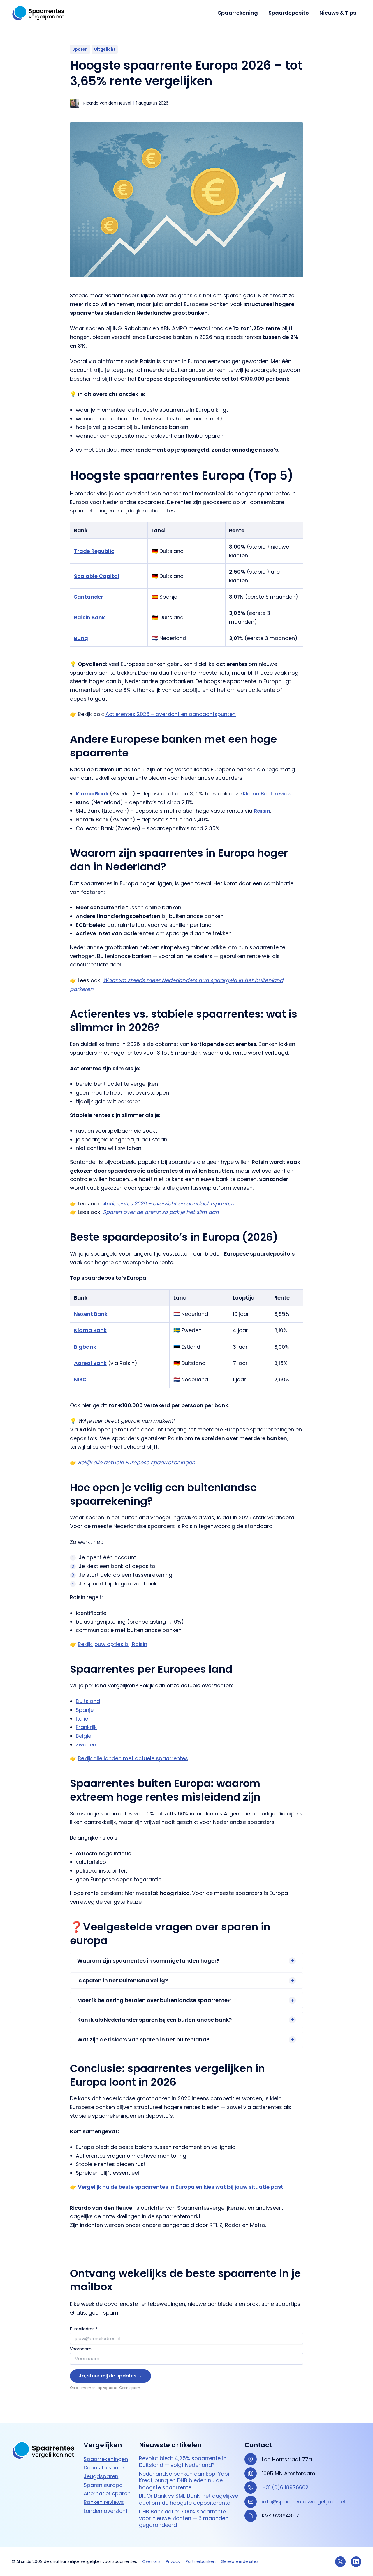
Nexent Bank (91, 1314)
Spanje (85, 1710)
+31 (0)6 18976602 (285, 2487)
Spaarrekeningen (106, 2459)
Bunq (81, 638)
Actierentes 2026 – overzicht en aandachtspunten (171, 714)
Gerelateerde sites (240, 2561)
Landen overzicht (106, 2511)
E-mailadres (84, 2329)
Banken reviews (104, 2502)
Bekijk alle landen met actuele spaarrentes (133, 1758)
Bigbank (85, 1347)
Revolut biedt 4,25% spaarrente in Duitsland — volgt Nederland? (183, 2461)
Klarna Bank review (267, 794)
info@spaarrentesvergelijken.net (304, 2501)
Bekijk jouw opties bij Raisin (112, 1644)
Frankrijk (86, 1727)
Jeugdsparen (101, 2476)
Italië (82, 1719)
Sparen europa (103, 2485)
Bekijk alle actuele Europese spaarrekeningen (137, 1462)
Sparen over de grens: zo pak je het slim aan (161, 1212)
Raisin (262, 811)
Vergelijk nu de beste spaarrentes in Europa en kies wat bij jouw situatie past (181, 2187)
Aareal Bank (90, 1363)
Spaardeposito (289, 13)
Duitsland (88, 1701)
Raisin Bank (89, 617)
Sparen (80, 49)
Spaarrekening (238, 13)
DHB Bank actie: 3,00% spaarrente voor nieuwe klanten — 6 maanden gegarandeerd (184, 2518)
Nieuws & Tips (338, 13)
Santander (89, 597)
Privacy (173, 2561)
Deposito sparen (105, 2468)
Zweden (86, 1745)
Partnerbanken (201, 2561)
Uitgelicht (105, 49)
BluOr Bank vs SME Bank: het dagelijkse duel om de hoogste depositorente (189, 2499)
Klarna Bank (90, 1330)
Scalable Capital (97, 576)
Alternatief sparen (107, 2493)
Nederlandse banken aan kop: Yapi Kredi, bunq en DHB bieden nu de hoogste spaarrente (184, 2480)
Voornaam (81, 2349)
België (83, 1736)
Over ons (151, 2561)
